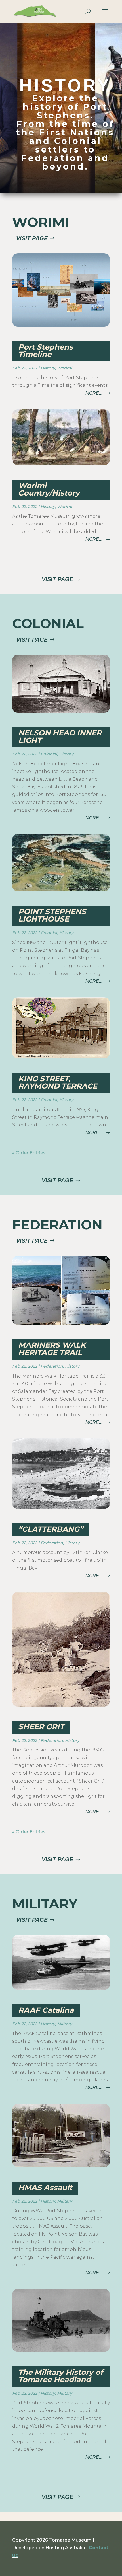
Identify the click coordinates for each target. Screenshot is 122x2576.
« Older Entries (29, 1153)
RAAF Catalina (46, 2010)
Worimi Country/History (49, 489)
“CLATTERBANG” (51, 1529)
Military (65, 2024)
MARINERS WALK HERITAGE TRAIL (52, 1349)
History (48, 368)
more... (94, 393)
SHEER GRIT (41, 1727)
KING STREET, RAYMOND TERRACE (58, 1082)
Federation (52, 1366)
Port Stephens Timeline (46, 351)
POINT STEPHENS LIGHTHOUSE (52, 915)
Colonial (49, 754)
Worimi (65, 368)
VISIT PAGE (32, 238)
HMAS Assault (45, 2188)
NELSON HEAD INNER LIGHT (60, 737)
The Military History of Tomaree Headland (61, 2376)
